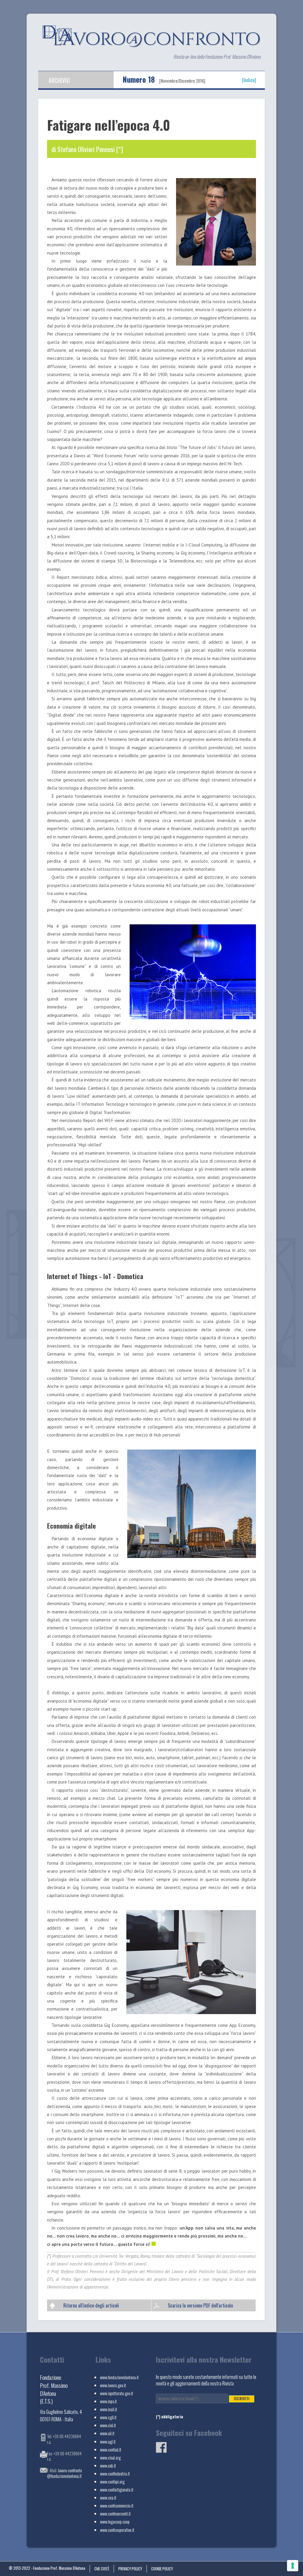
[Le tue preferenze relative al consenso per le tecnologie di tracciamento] (293, 2566)
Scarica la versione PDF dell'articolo (200, 2305)
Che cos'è (102, 2569)
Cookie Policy (162, 2569)
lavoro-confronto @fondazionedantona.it (65, 2473)
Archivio (59, 80)
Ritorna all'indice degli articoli (91, 2305)
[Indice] (249, 79)
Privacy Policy (130, 2569)
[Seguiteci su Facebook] (161, 2451)
